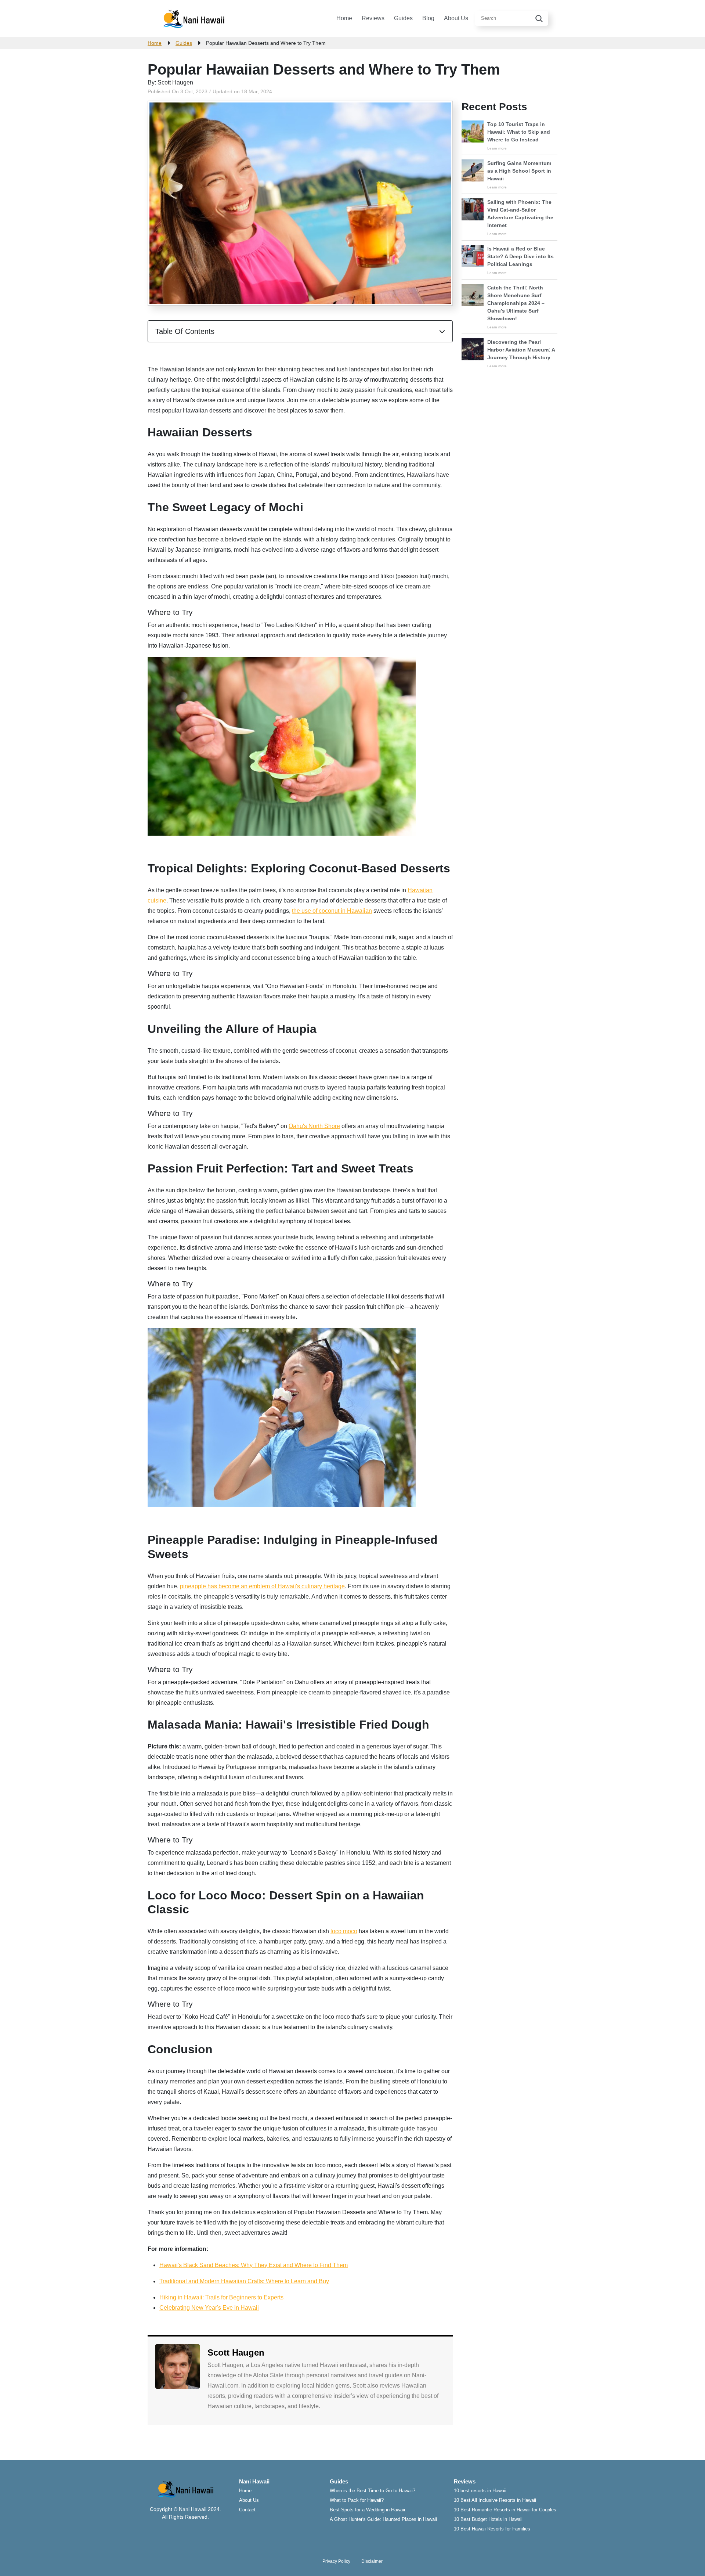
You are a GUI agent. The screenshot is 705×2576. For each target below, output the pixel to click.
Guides (403, 18)
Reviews (373, 18)
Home (344, 18)
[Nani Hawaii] (194, 18)
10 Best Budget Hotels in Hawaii (488, 2519)
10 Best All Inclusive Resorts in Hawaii (495, 2500)
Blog (428, 18)
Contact (247, 2510)
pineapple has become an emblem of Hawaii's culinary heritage (262, 1586)
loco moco (344, 1931)
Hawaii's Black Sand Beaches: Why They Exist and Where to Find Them (254, 2265)
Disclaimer (372, 2561)
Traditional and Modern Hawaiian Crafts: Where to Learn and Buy (244, 2281)
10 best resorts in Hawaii (480, 2491)
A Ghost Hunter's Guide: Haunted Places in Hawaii (383, 2519)
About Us (456, 18)
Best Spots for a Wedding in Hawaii (367, 2510)
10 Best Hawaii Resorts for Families (492, 2529)
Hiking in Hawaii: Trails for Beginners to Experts (221, 2297)
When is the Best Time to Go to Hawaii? (373, 2491)
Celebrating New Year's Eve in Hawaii (209, 2308)
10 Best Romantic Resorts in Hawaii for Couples (505, 2510)
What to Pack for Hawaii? (357, 2500)
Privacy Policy (336, 2561)
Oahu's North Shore (314, 1126)
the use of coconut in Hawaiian (332, 911)
